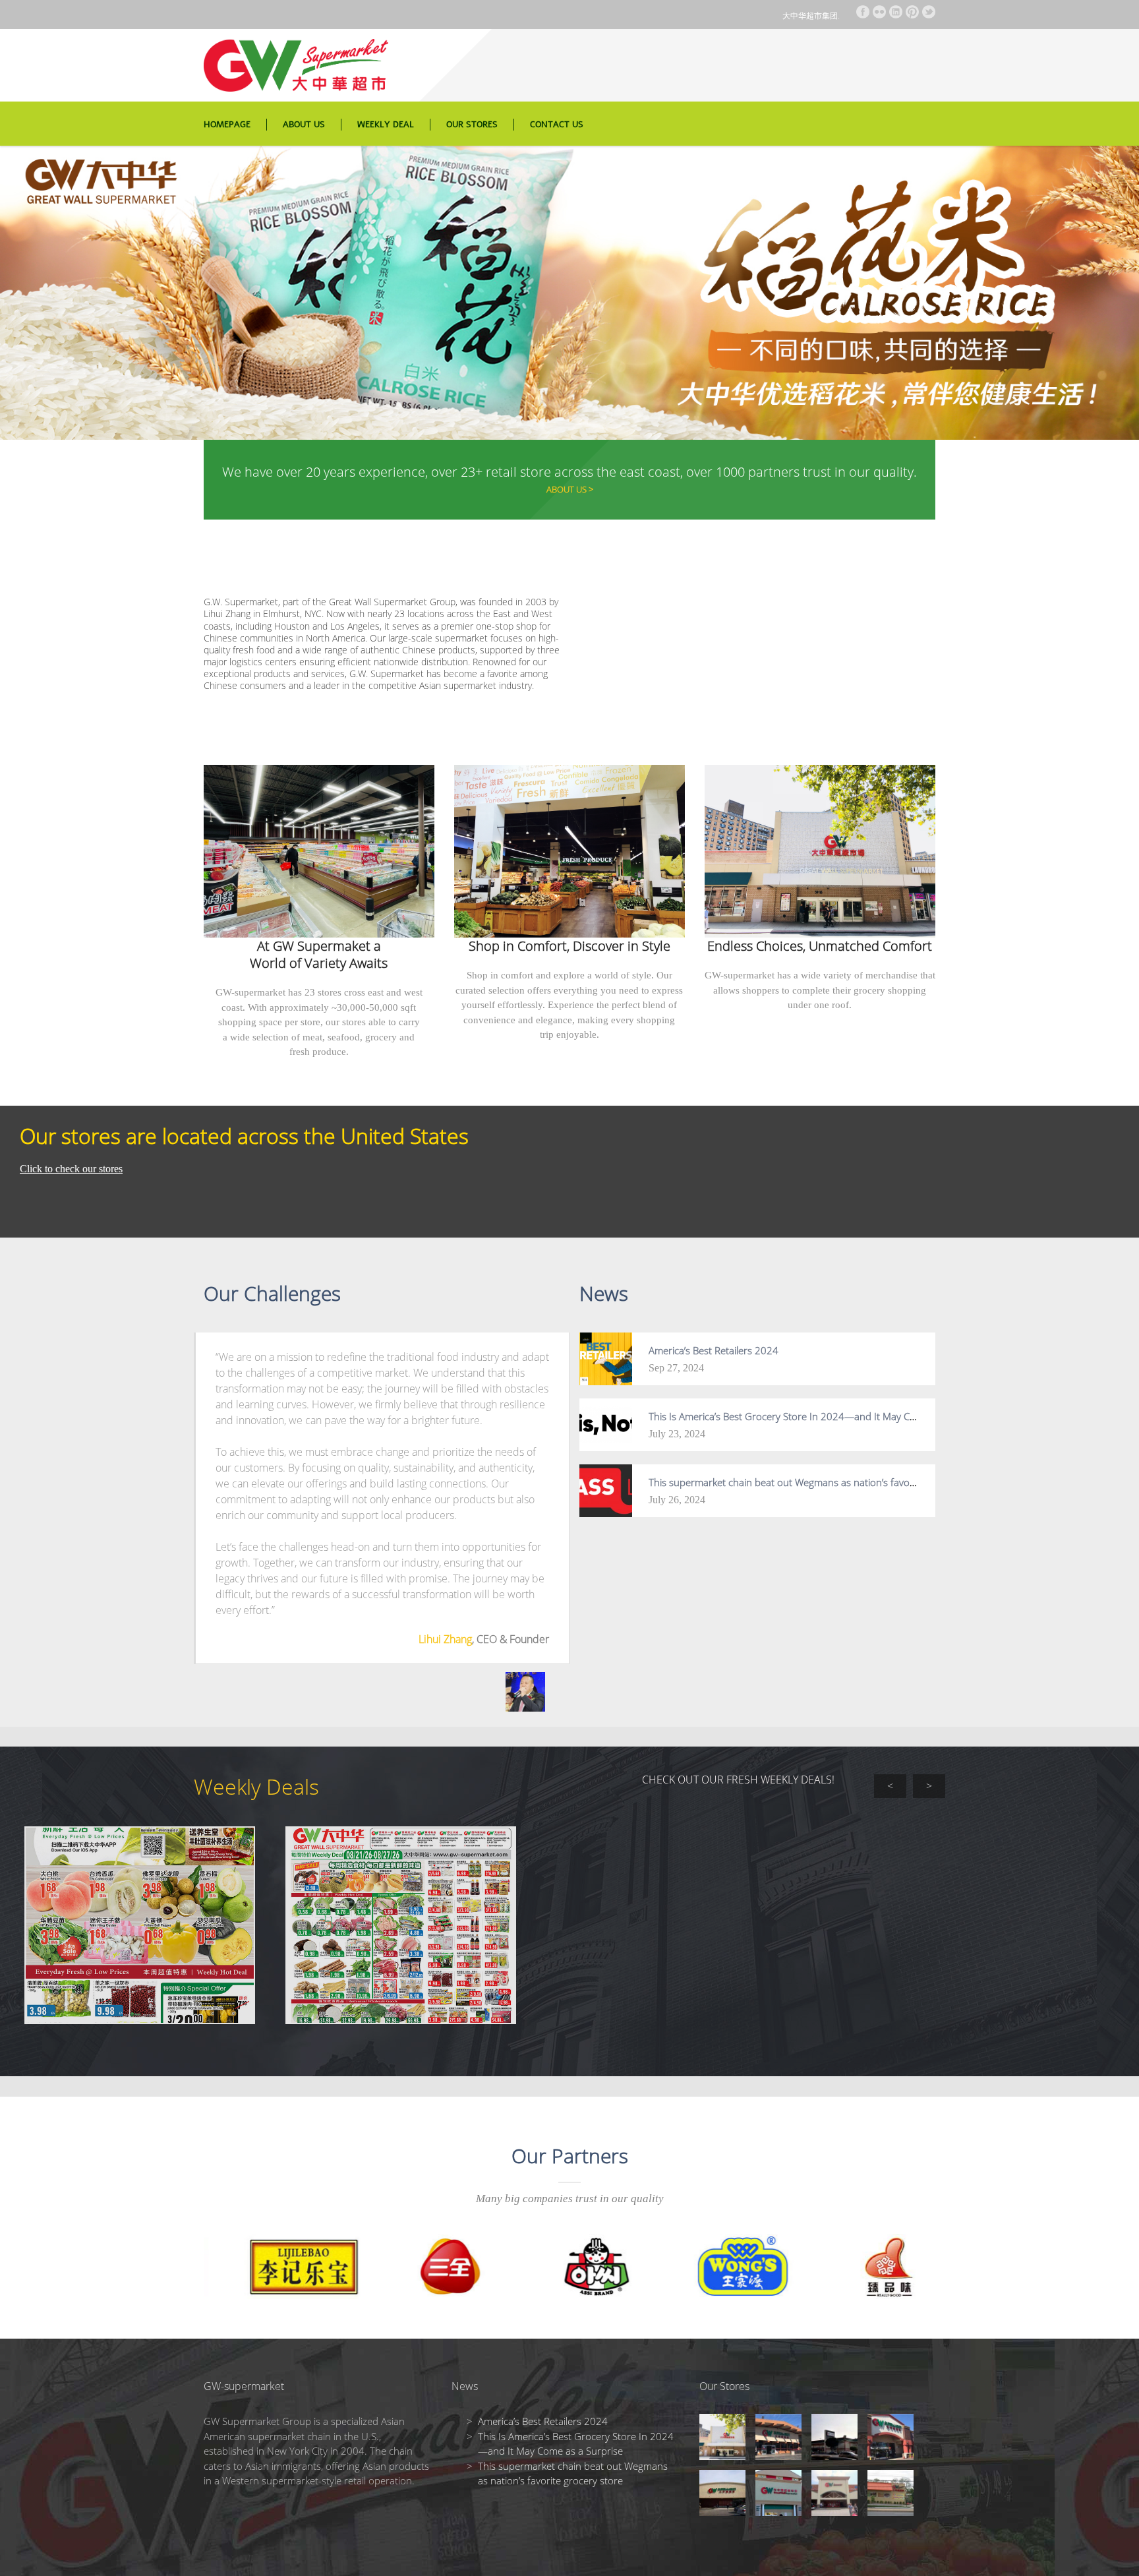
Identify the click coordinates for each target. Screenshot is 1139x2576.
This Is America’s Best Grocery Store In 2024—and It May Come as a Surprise (819, 1416)
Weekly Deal (386, 125)
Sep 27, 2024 (676, 1368)
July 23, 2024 (677, 1434)
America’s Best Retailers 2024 (714, 1350)
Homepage (227, 125)
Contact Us (557, 125)
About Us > (570, 489)
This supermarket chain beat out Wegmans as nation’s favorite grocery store (817, 1482)
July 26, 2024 (677, 1500)
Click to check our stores (71, 1169)
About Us (304, 125)
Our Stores (472, 125)
